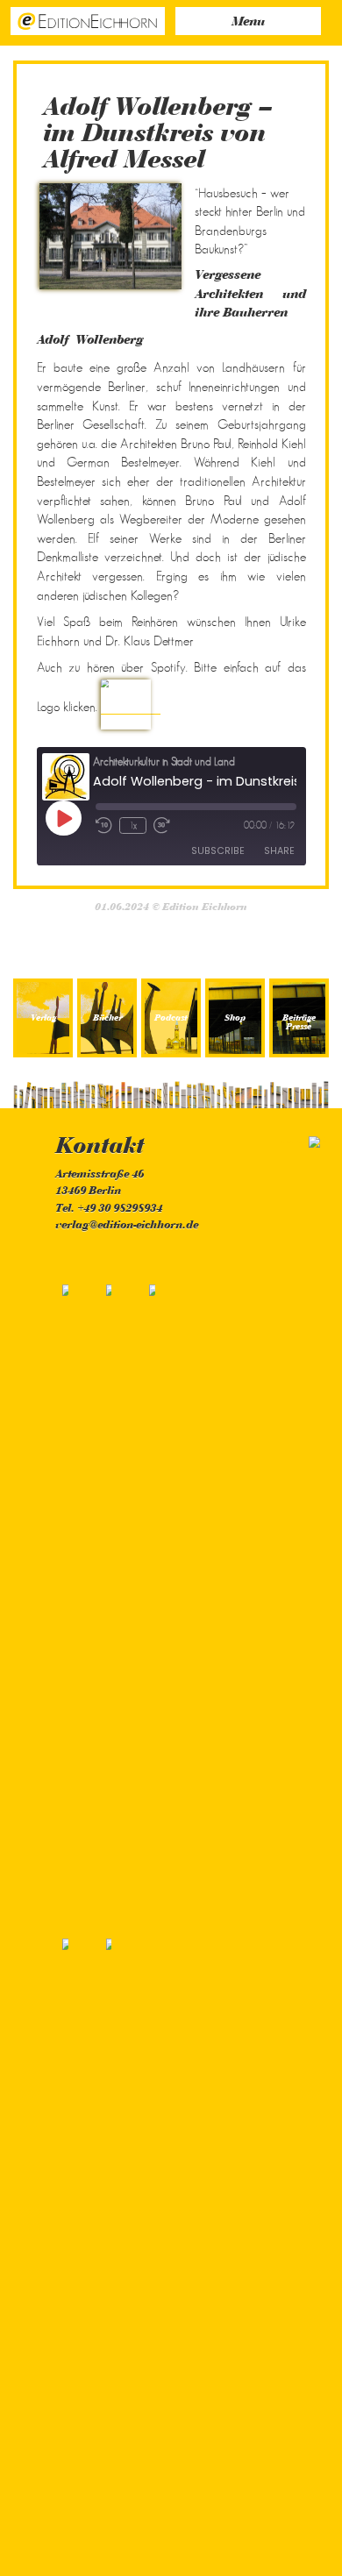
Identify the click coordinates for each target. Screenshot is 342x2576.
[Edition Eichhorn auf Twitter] (120, 1599)
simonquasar (295, 1142)
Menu (248, 22)
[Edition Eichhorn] (88, 20)
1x (133, 825)
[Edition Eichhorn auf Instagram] (161, 1599)
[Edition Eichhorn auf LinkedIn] (118, 2254)
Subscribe (218, 851)
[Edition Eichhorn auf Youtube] (77, 2254)
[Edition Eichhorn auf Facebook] (77, 1599)
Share (279, 851)
